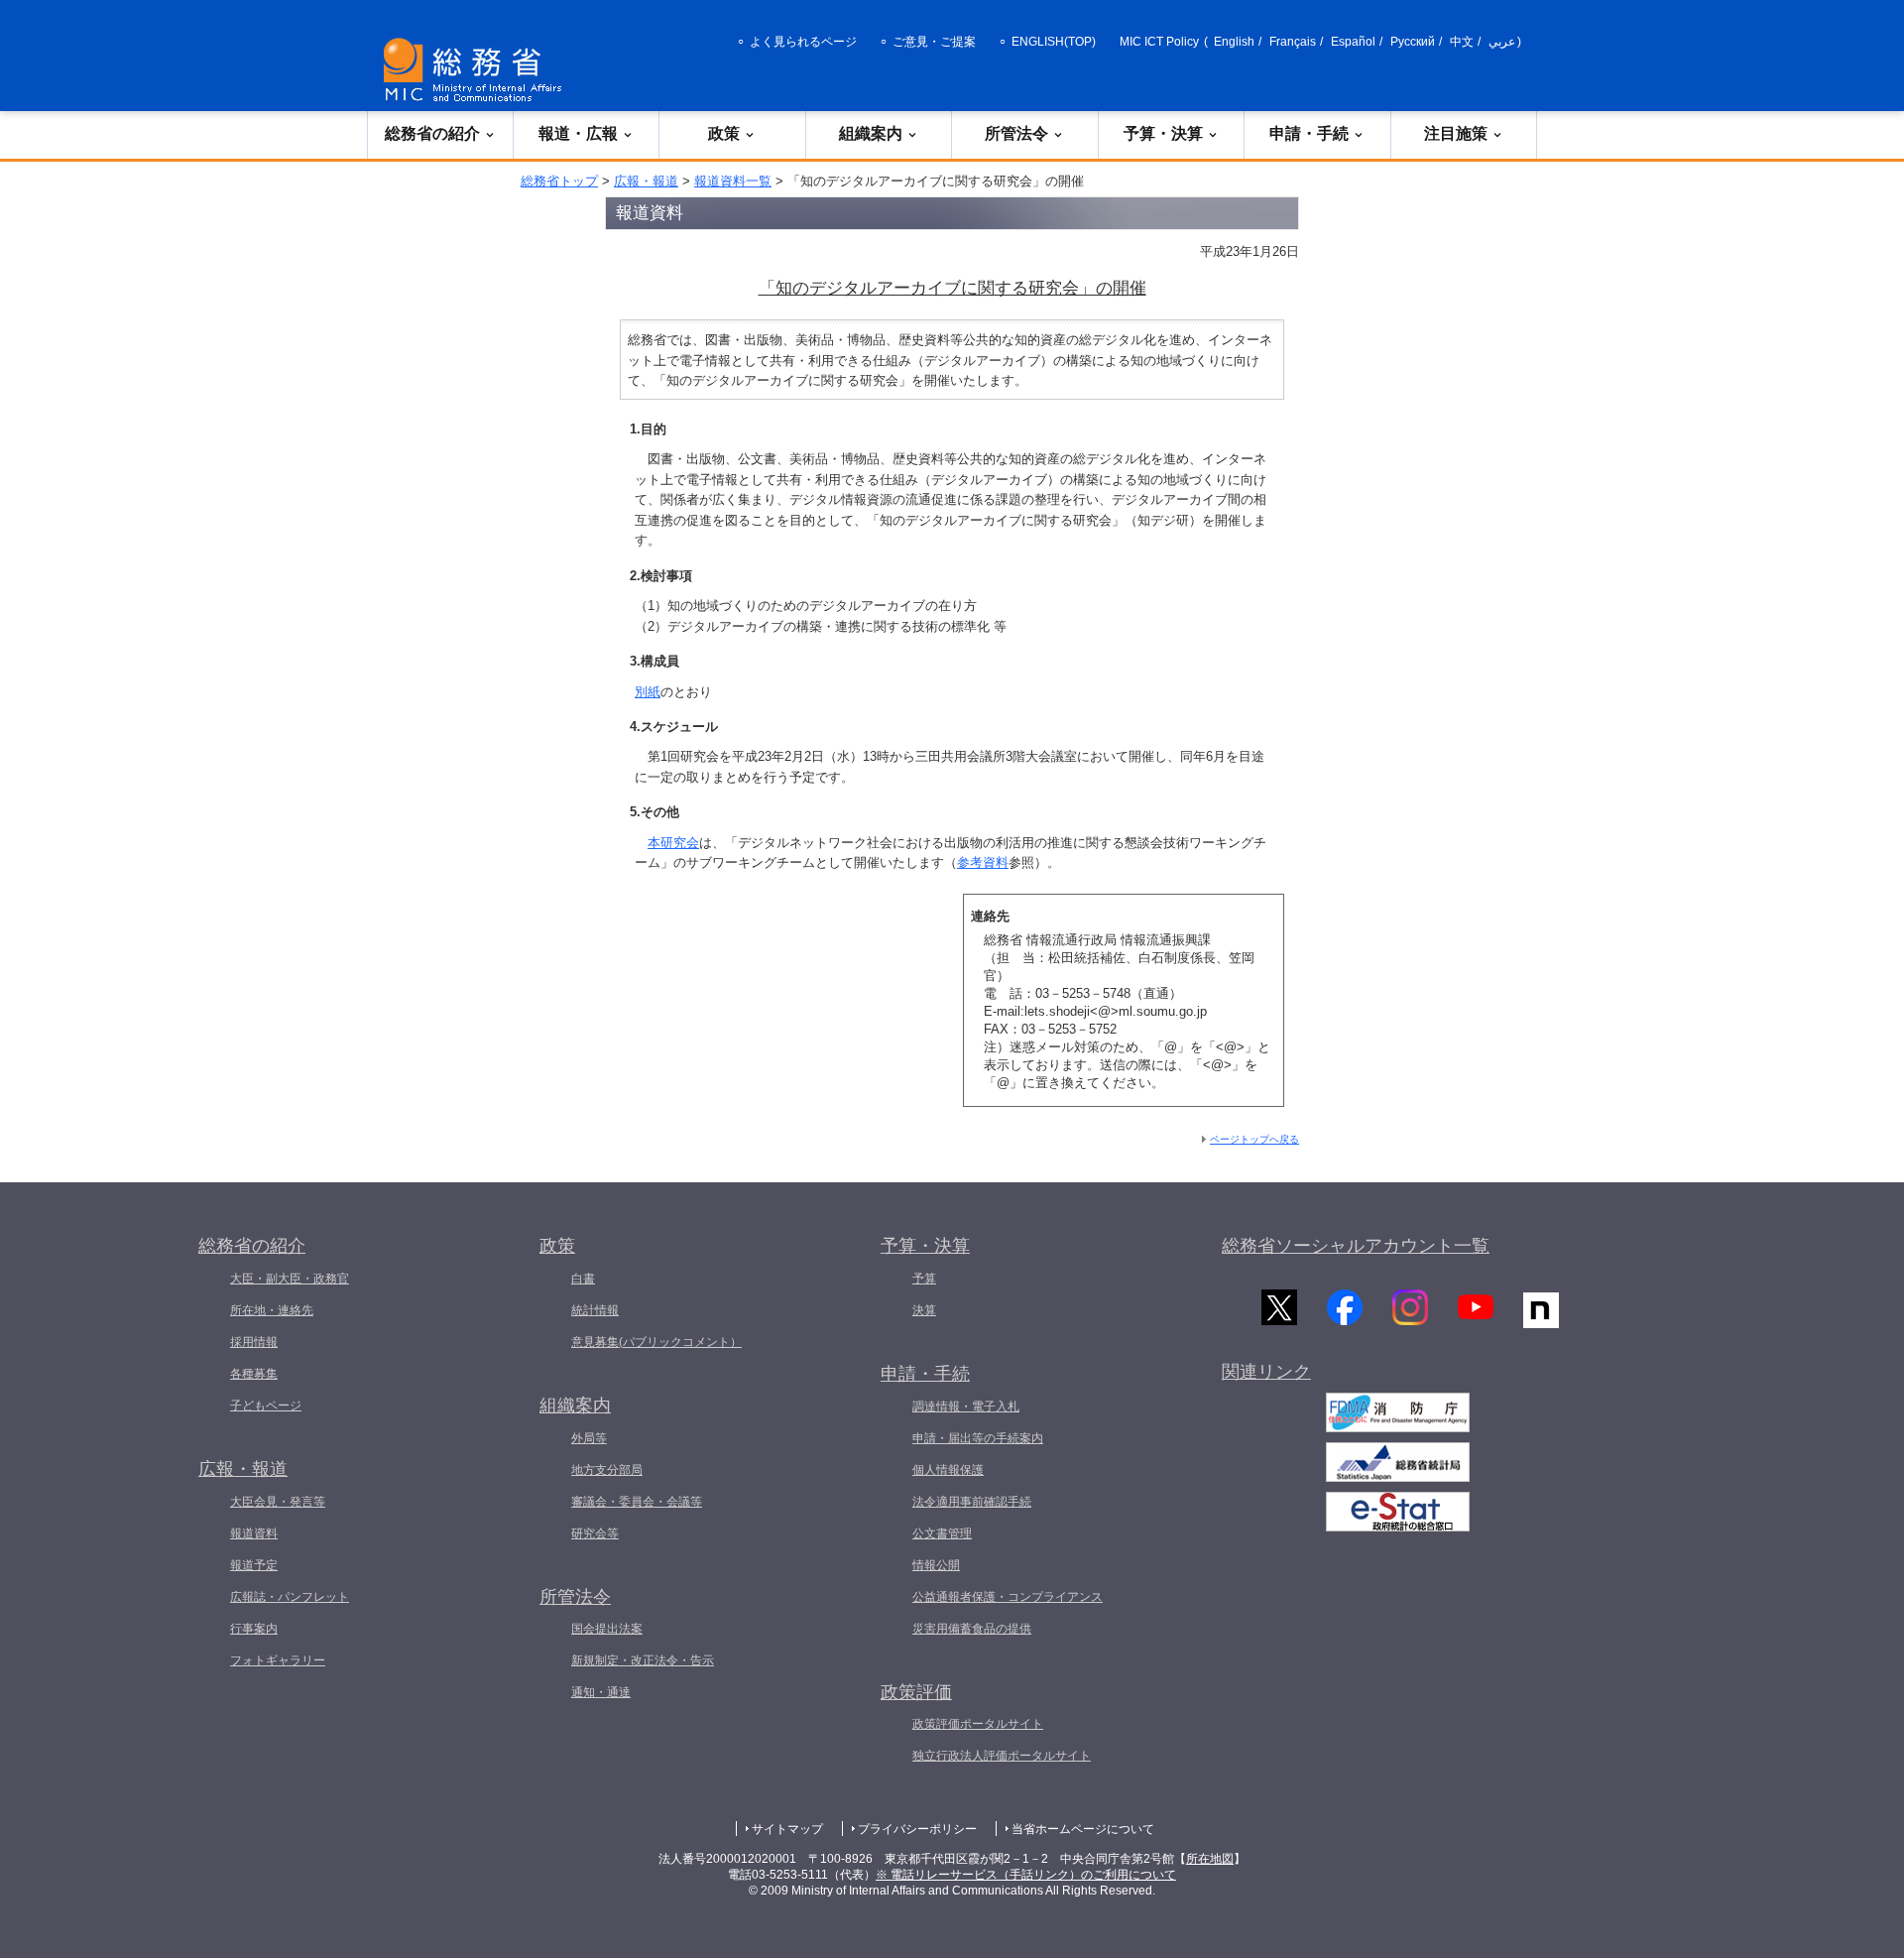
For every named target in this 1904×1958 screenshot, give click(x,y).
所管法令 (1016, 133)
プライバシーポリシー (917, 1829)
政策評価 (916, 1692)
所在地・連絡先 (272, 1310)
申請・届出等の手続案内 (978, 1438)
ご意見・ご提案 (934, 42)
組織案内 (871, 133)
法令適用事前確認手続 (972, 1502)
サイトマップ (787, 1829)
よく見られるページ (803, 42)
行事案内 (254, 1629)
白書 (583, 1279)
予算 (924, 1279)
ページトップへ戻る (1254, 1139)
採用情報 (254, 1342)
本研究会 (673, 843)
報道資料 (254, 1533)
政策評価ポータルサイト (978, 1724)
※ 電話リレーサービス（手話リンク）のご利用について (1026, 1875)
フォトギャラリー (278, 1660)
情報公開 (936, 1565)
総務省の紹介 (432, 133)
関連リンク (1266, 1372)
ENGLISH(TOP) (1054, 42)
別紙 (648, 692)
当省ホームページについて (1083, 1829)
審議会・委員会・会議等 (637, 1502)
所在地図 (1210, 1859)
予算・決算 (1163, 133)
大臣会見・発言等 (278, 1502)
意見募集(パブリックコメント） (656, 1342)
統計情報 (595, 1310)
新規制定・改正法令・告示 (643, 1660)
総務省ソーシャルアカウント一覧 (1356, 1246)
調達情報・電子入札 (966, 1407)
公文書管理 (942, 1533)
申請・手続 (1309, 133)
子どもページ (266, 1406)
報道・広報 (578, 133)
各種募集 (254, 1374)
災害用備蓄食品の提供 (972, 1629)
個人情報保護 (948, 1470)
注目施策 (1456, 133)
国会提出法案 (607, 1629)
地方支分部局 (607, 1470)
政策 (724, 133)
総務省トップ (559, 181)
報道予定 (254, 1565)
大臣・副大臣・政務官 (290, 1279)
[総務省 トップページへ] (477, 70)
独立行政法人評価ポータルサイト (1002, 1756)
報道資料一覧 (733, 181)
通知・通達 (601, 1692)
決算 (924, 1310)
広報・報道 (646, 181)
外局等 (589, 1438)
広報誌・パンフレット (290, 1597)
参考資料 (983, 862)
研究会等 (595, 1533)
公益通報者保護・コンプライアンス (1008, 1597)
